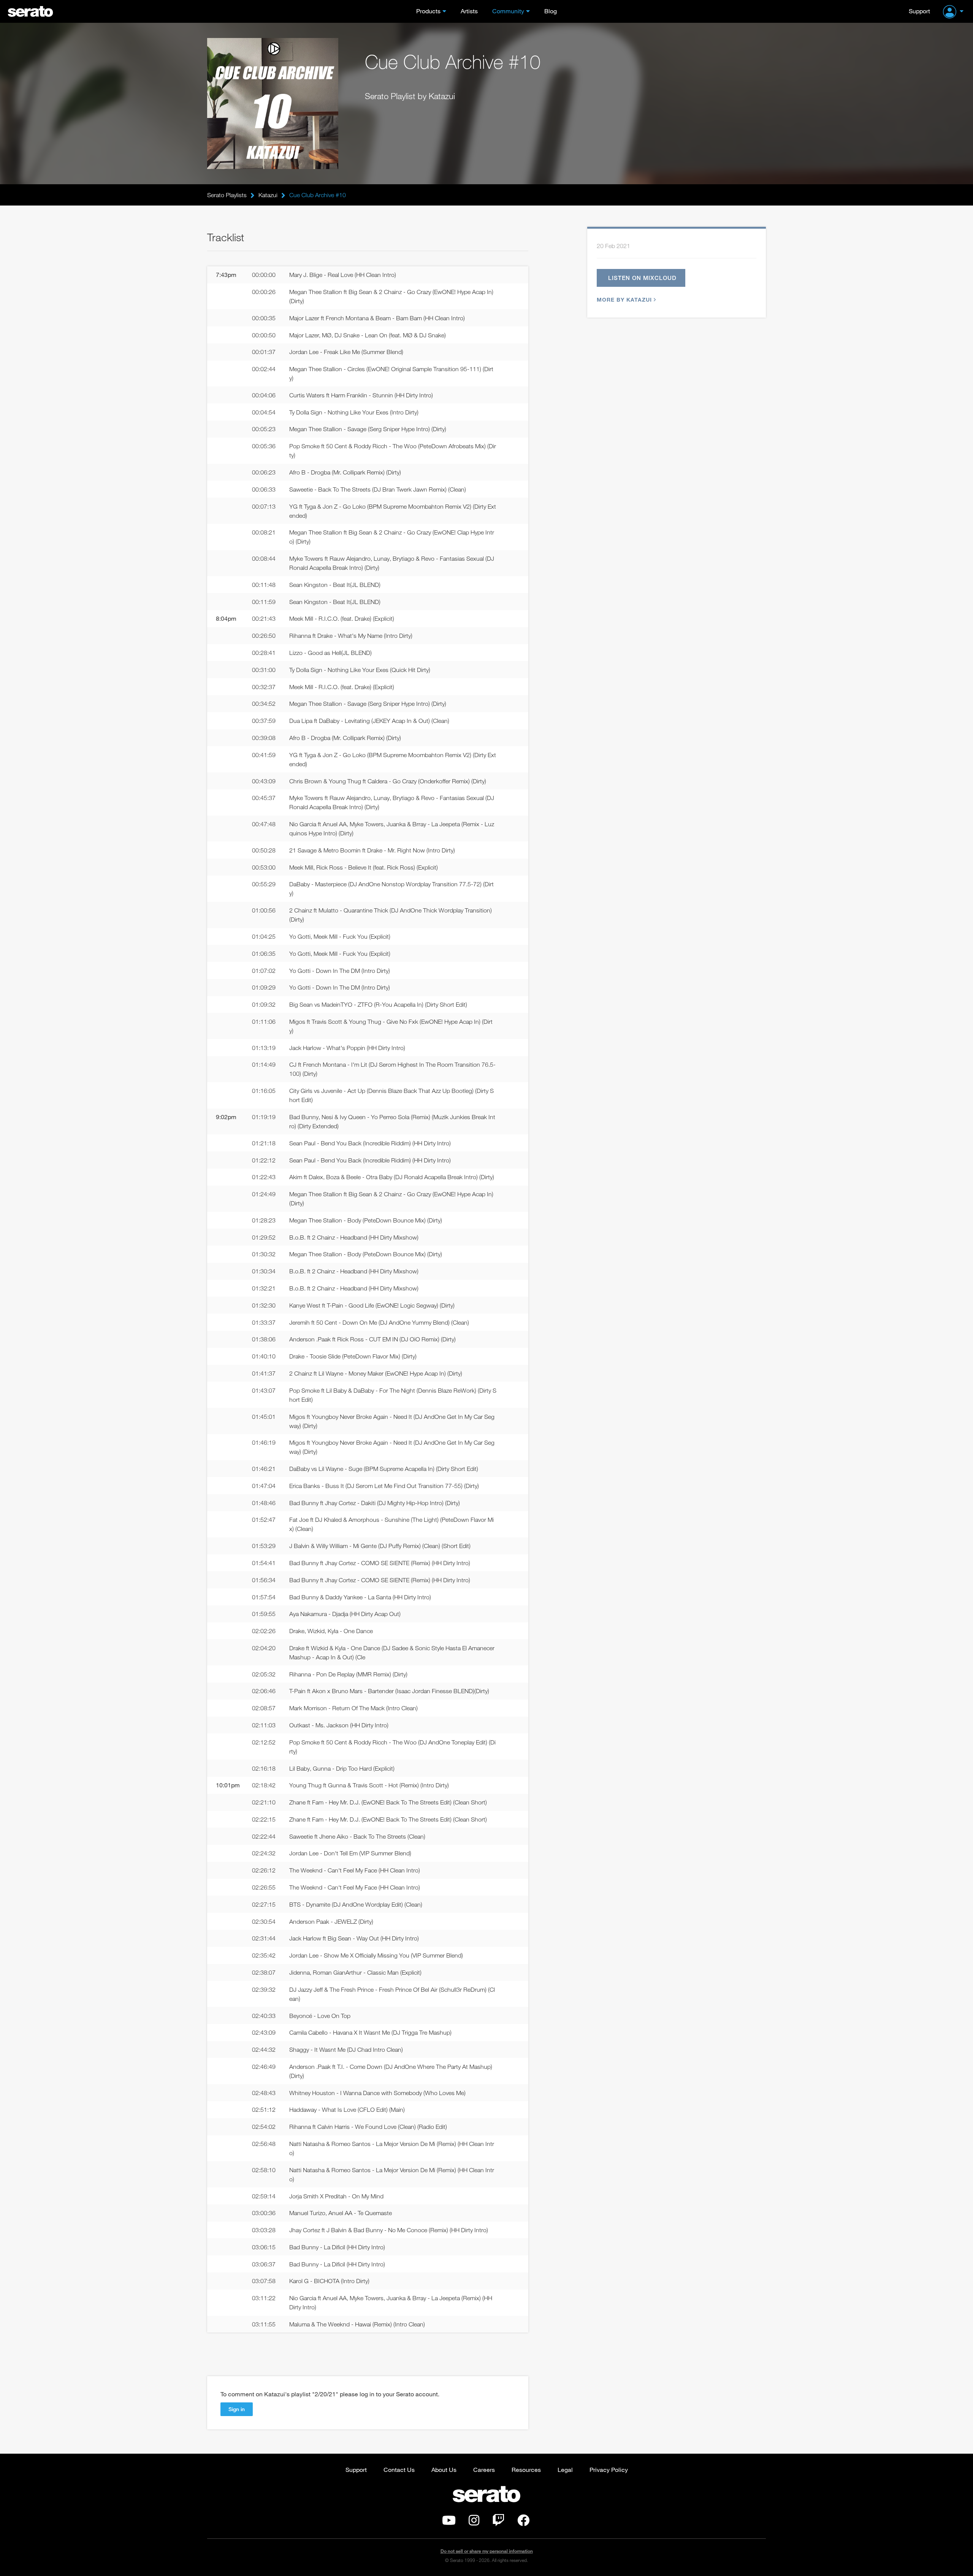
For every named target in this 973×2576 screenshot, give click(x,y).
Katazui (268, 195)
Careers (484, 2469)
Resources (526, 2469)
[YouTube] (449, 2522)
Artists (469, 11)
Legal (565, 2469)
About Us (444, 2469)
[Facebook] (523, 2522)
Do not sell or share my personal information (487, 2551)
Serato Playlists (227, 195)
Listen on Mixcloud (642, 278)
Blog (551, 11)
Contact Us (399, 2469)
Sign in (237, 2409)
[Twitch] (498, 2522)
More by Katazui (624, 300)
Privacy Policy (609, 2469)
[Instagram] (474, 2522)
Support (919, 11)
